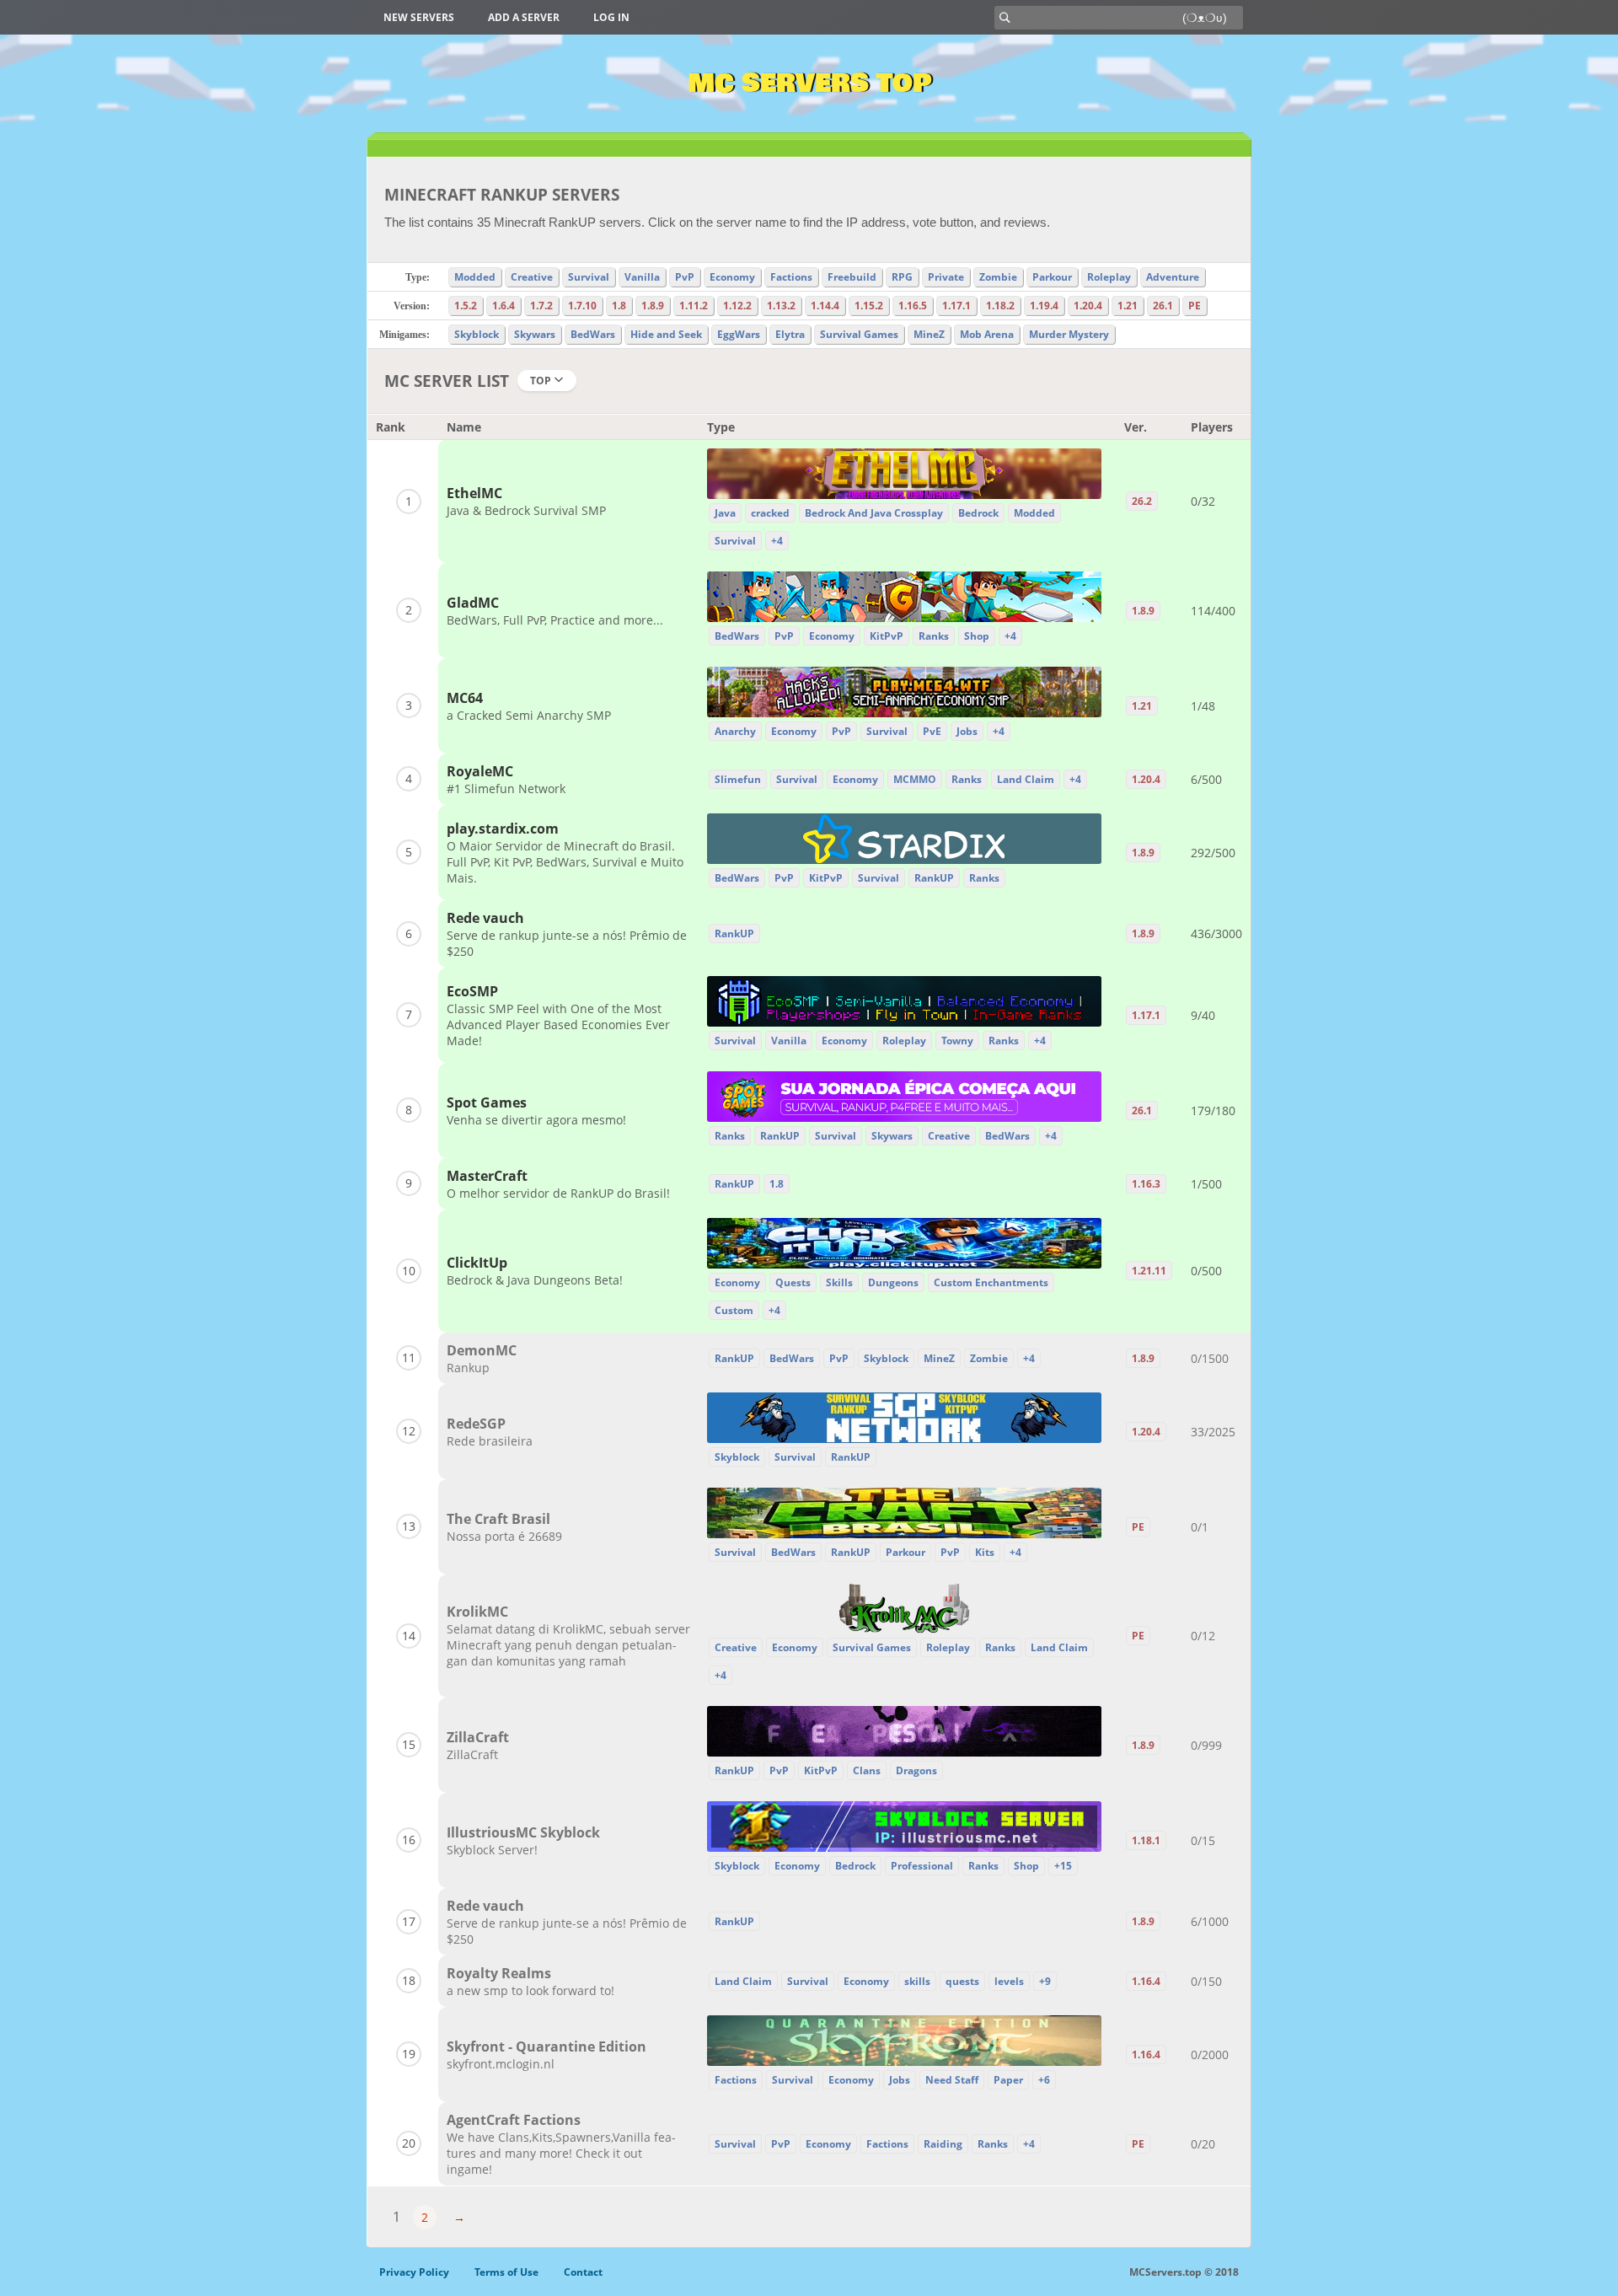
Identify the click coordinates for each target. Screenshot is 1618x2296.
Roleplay (1109, 277)
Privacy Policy (414, 2272)
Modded (475, 277)
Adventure (1173, 277)
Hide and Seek (666, 334)
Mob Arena (987, 334)
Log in (611, 17)
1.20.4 (1088, 306)
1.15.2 (869, 306)
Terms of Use (506, 2272)
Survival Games (859, 334)
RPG (902, 277)
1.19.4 (1044, 306)
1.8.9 (653, 306)
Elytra (790, 334)
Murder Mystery (1069, 334)
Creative (532, 277)
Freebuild (852, 277)
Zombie (998, 277)
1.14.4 (825, 306)
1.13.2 (781, 306)
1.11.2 (694, 306)
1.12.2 (737, 306)
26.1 (1163, 306)
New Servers (419, 17)
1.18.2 (1000, 306)
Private (946, 277)
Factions (791, 277)
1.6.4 (504, 306)
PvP (685, 277)
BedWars (593, 334)
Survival (589, 277)
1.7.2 (541, 306)
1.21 (1128, 306)
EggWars (739, 334)
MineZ (929, 334)
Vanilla (642, 277)
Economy (732, 277)
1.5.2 (466, 306)
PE (1195, 306)
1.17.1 (956, 306)
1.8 (619, 306)
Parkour (1052, 277)
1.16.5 (913, 306)
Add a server (524, 17)
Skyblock (477, 334)
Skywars (535, 334)
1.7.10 (582, 306)
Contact (583, 2272)
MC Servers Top (809, 83)
